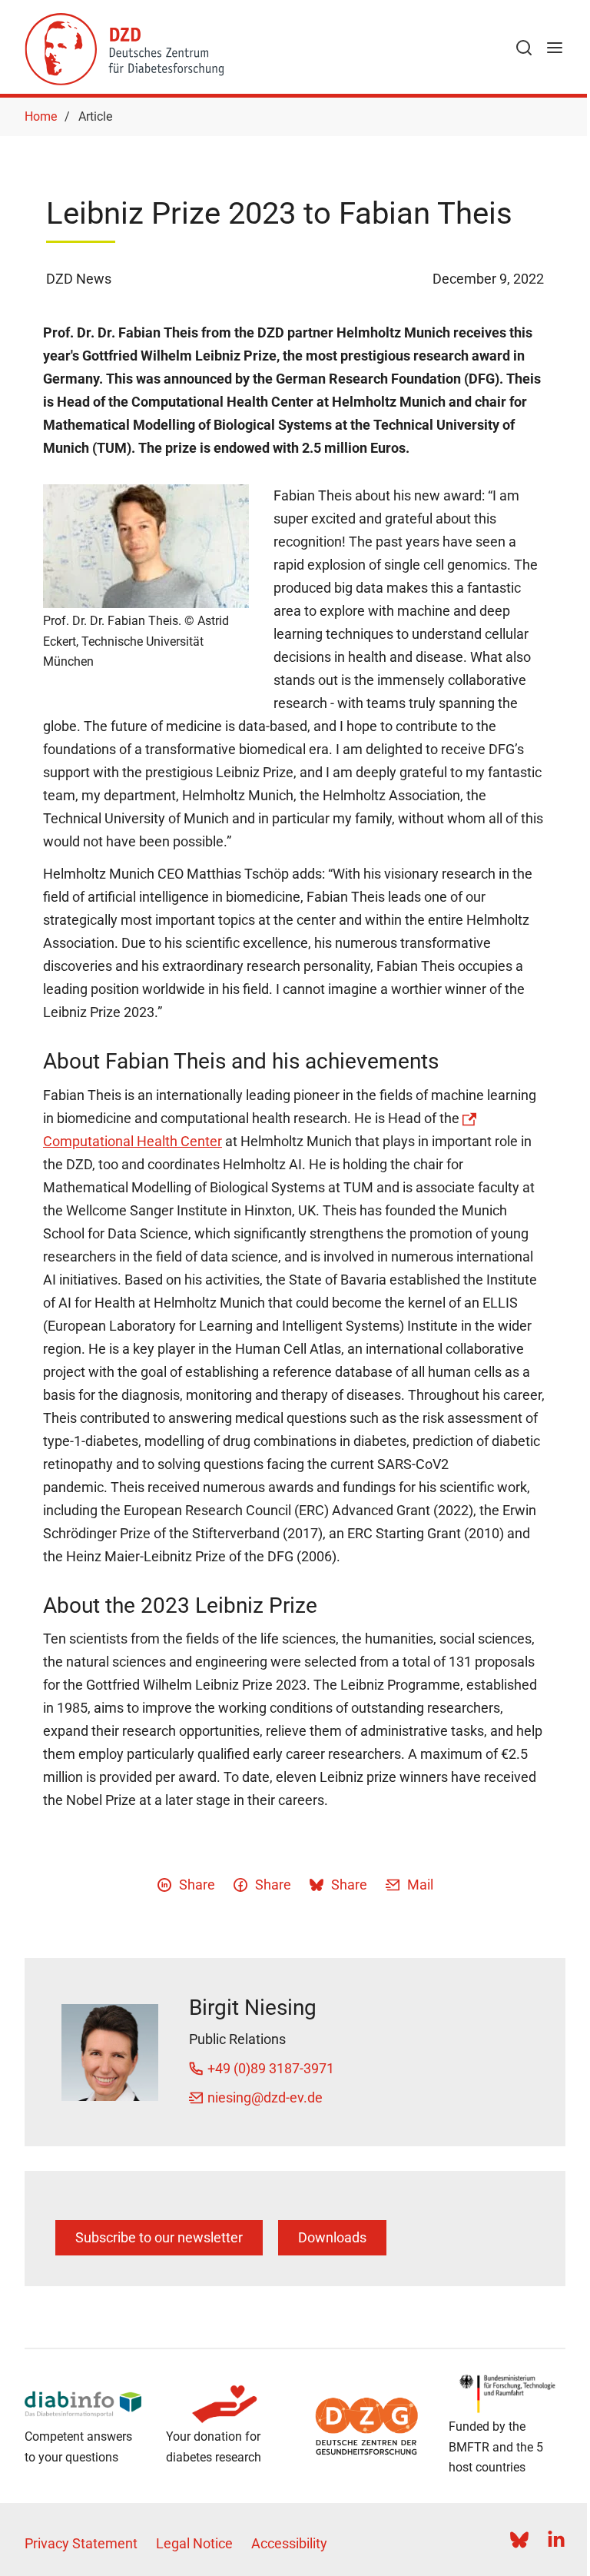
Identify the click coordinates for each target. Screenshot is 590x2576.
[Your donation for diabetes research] (224, 2405)
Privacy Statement (81, 2543)
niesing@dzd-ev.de (265, 2097)
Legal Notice (194, 2543)
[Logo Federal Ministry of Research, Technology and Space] (507, 2394)
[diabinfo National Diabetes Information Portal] (83, 2405)
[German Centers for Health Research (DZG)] (366, 2426)
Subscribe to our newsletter (159, 2237)
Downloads (332, 2237)
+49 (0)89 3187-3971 (271, 2068)
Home (41, 116)
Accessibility (289, 2543)
